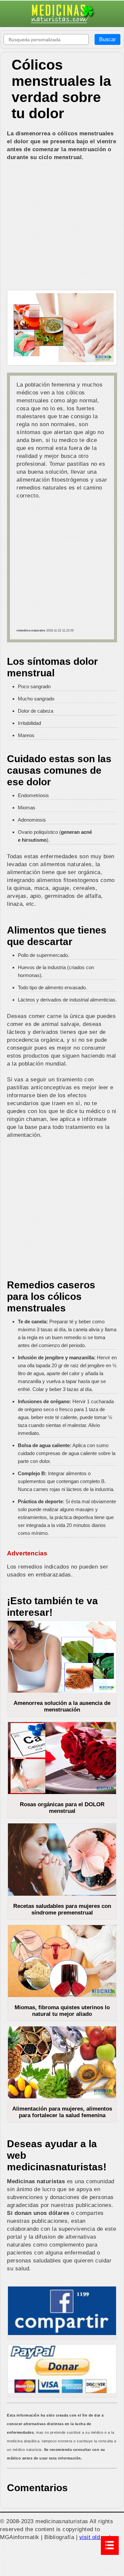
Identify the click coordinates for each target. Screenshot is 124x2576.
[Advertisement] (62, 226)
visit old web (96, 2537)
